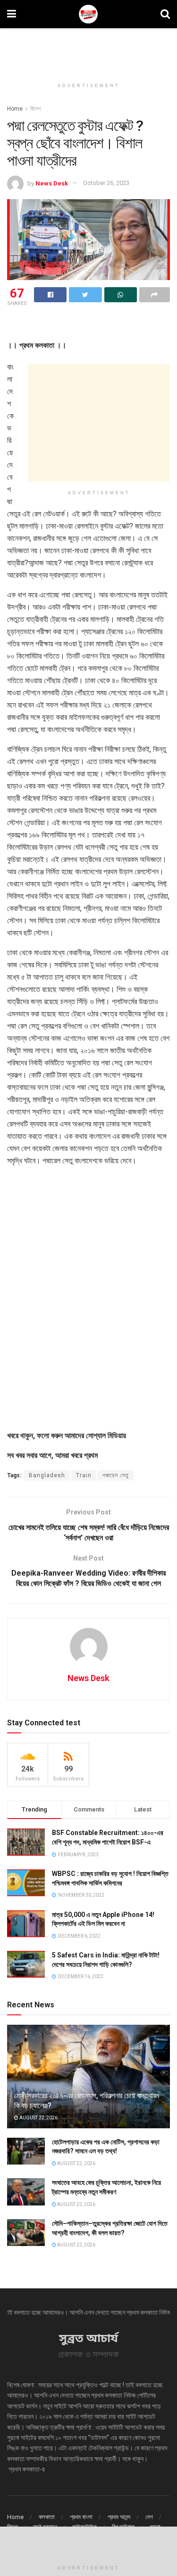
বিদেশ (35, 109)
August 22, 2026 (38, 2118)
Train (84, 1475)
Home (15, 109)
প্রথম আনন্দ (119, 2517)
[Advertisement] (89, 49)
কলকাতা (47, 2517)
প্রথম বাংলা (81, 2517)
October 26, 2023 (106, 183)
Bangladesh (47, 1475)
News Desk (52, 183)
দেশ (149, 2517)
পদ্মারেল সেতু (116, 1475)
